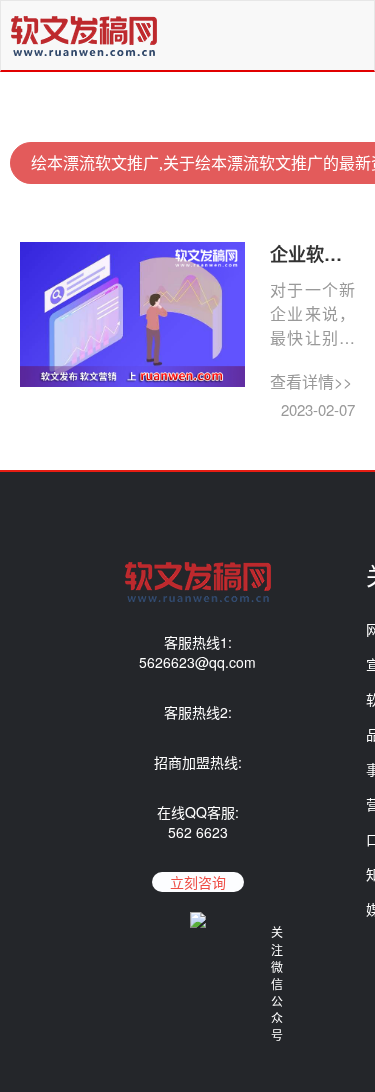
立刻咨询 (198, 882)
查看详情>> (311, 381)
